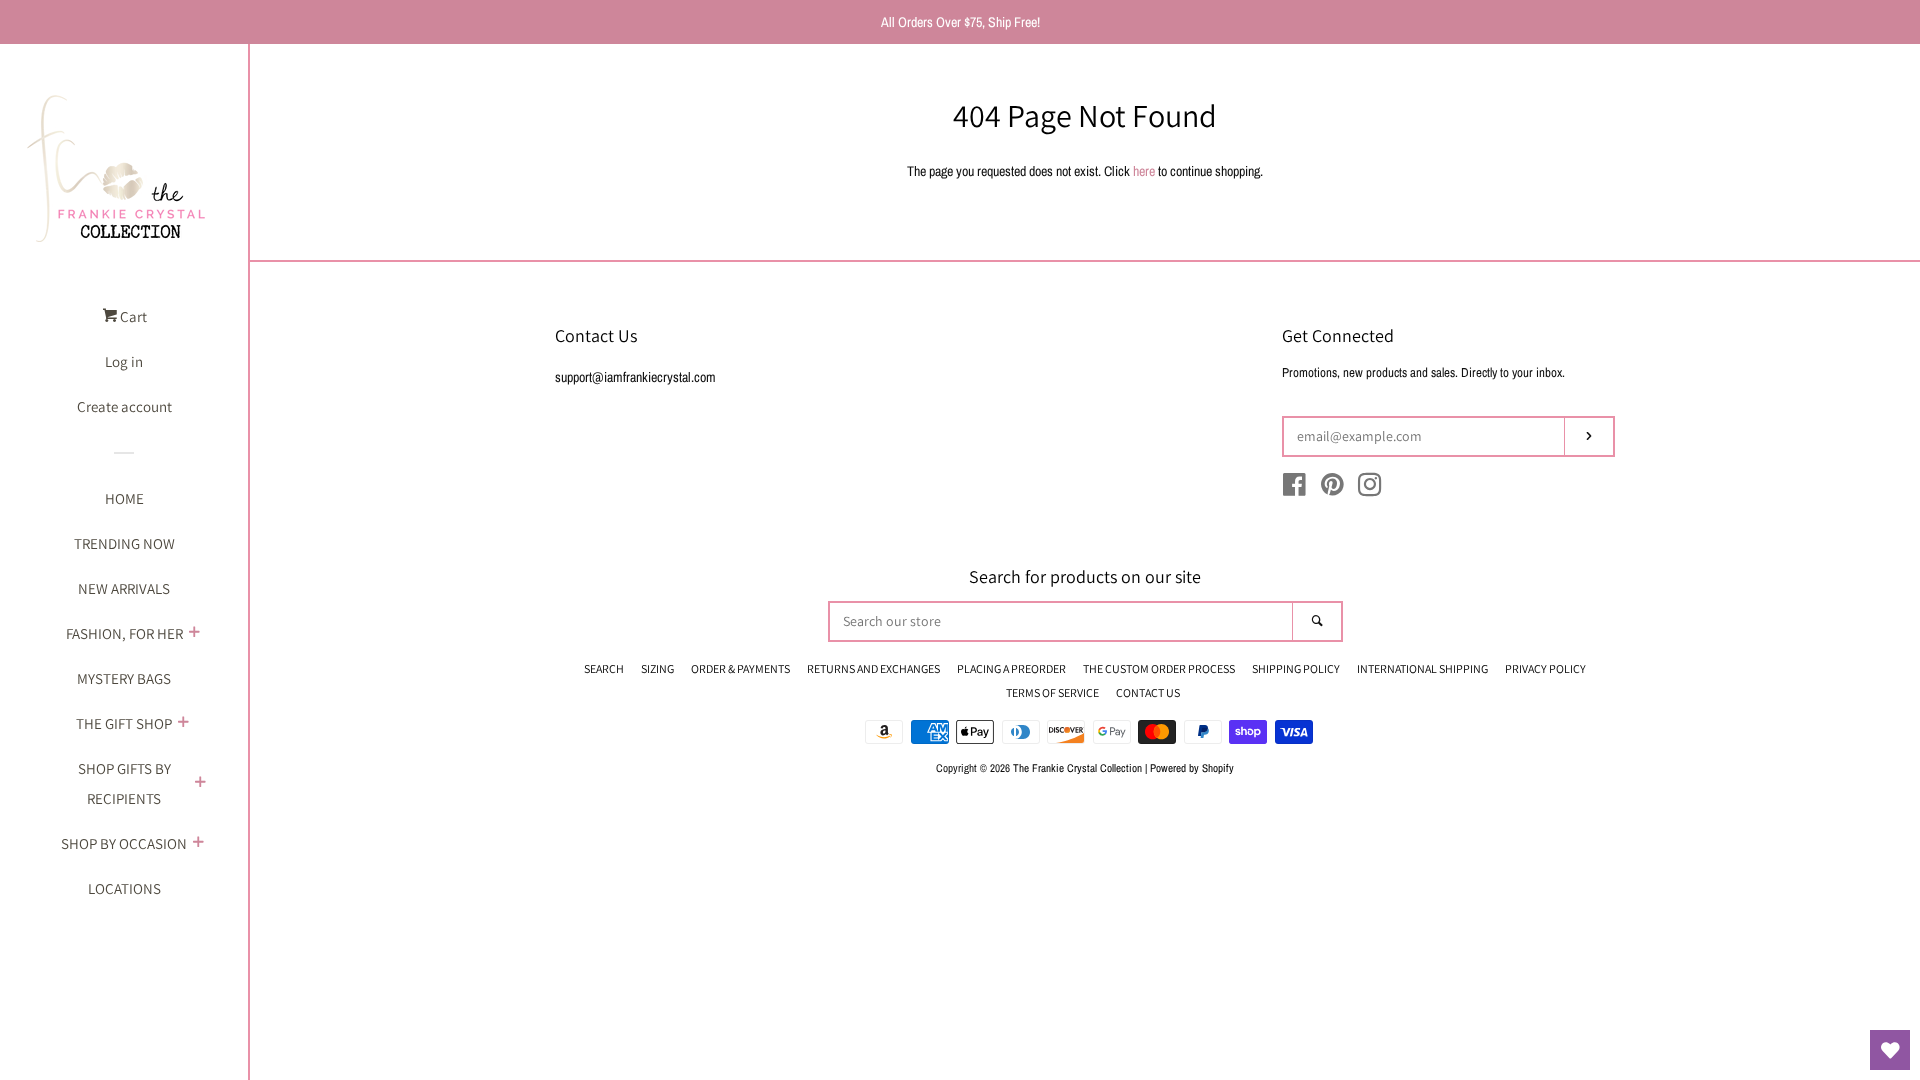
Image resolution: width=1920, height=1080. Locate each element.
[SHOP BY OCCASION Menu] (198, 844)
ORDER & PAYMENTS (740, 668)
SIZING (657, 668)
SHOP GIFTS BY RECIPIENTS (124, 783)
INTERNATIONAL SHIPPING (1422, 668)
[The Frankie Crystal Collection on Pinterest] (1332, 489)
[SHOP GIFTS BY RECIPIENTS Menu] (200, 784)
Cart (132, 316)
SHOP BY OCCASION (124, 843)
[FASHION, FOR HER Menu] (194, 634)
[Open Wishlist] (1890, 1050)
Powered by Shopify (1192, 767)
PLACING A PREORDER (1011, 668)
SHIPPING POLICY (1296, 668)
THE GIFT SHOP (124, 723)
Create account (124, 406)
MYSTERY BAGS (124, 678)
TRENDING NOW (124, 543)
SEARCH (604, 668)
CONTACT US (1148, 692)
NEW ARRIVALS (124, 588)
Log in (124, 361)
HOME (124, 498)
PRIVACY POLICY (1545, 668)
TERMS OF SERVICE (1052, 692)
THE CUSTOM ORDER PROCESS (1159, 668)
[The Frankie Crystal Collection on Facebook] (1294, 489)
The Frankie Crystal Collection (1077, 767)
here (1144, 171)
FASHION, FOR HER (124, 633)
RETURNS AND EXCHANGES (873, 668)
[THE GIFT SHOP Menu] (183, 724)
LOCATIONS (124, 888)
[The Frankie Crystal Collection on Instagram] (1370, 489)
